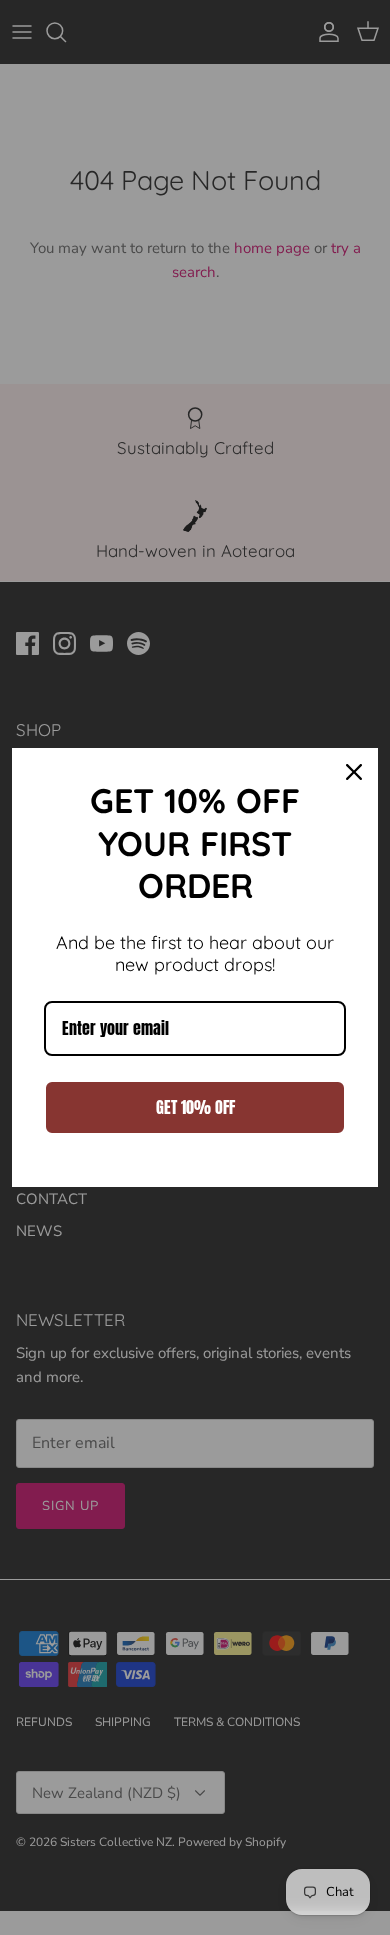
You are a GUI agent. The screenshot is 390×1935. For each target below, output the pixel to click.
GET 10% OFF (195, 1107)
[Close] (354, 772)
